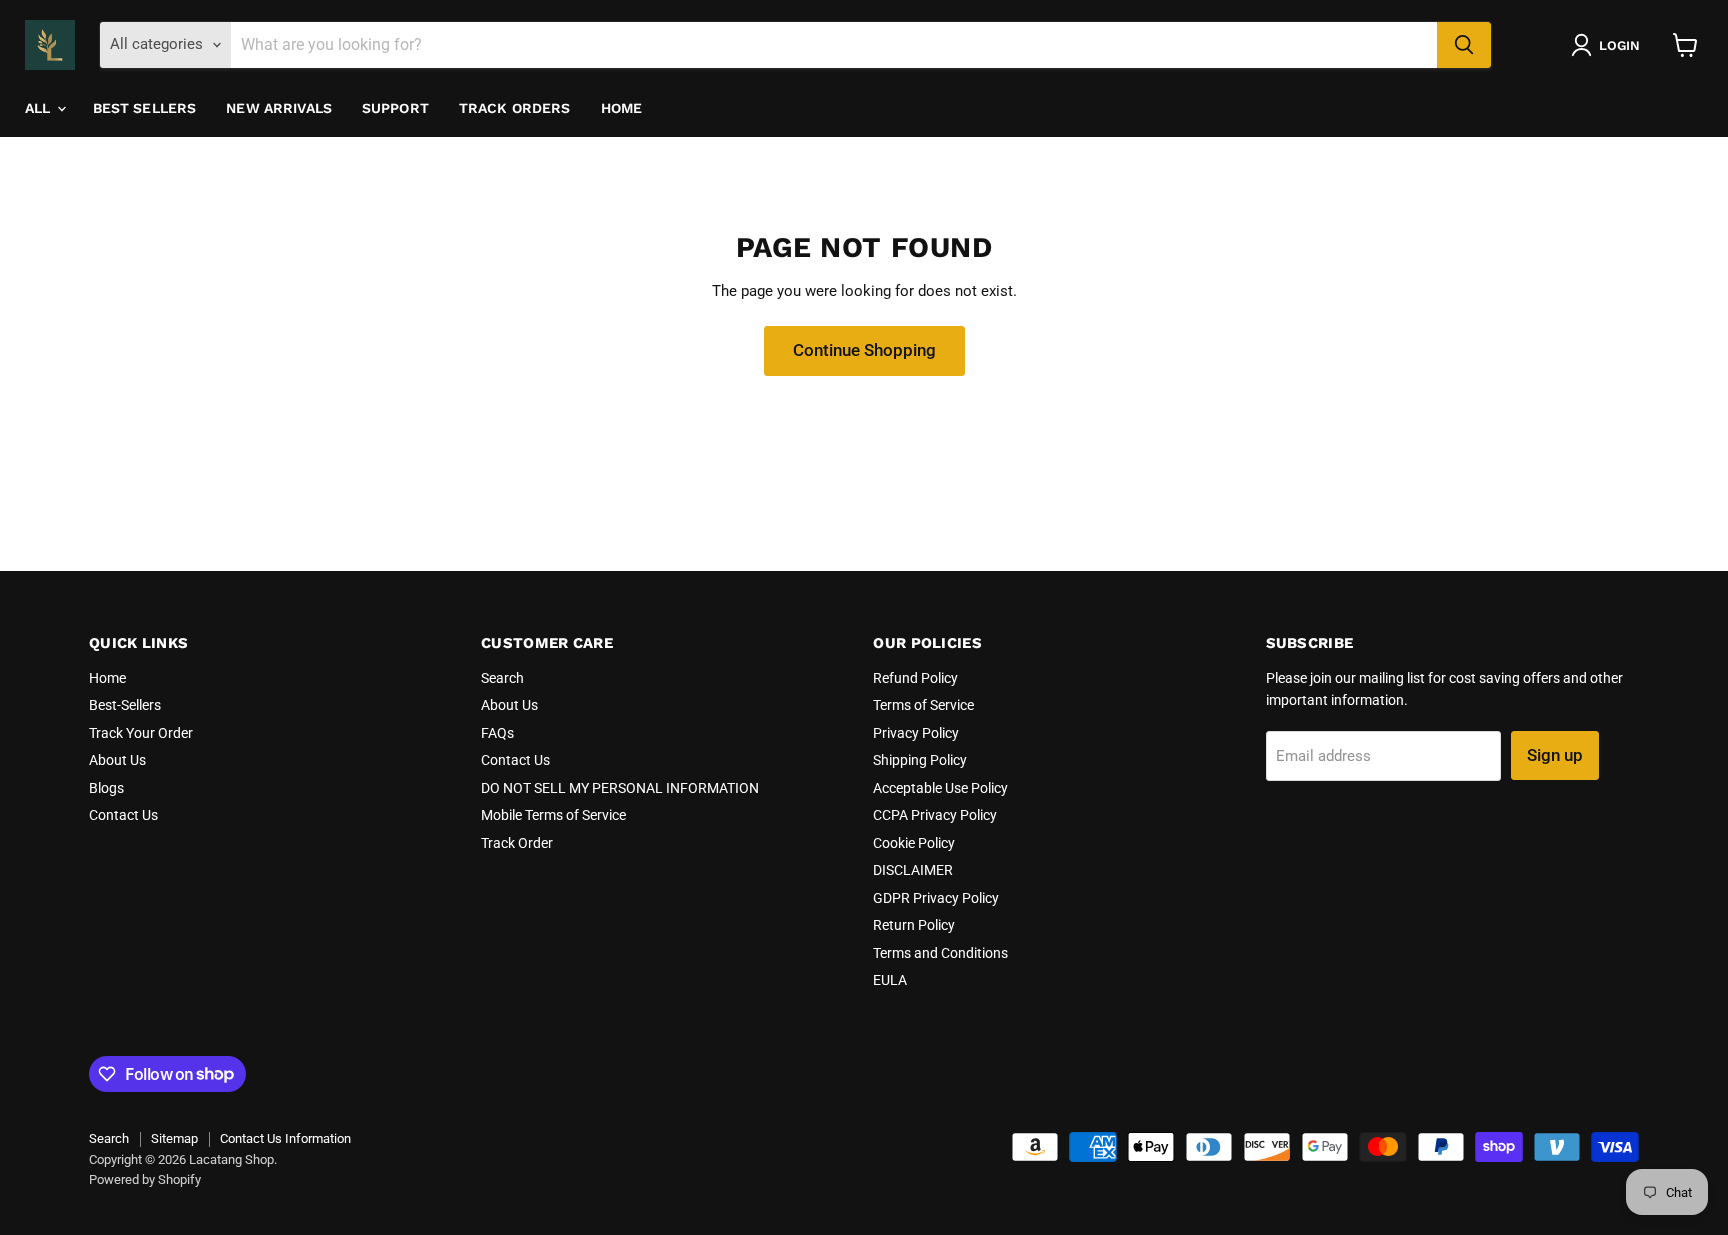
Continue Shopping (864, 350)
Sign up (1555, 755)
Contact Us (123, 815)
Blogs (106, 788)
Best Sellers (145, 108)
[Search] (1464, 45)
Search (502, 678)
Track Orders (515, 108)
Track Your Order (141, 733)
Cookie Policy (914, 843)
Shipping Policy (920, 760)
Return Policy (914, 925)
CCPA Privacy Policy (935, 815)
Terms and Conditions (940, 953)
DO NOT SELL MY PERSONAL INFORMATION (620, 788)
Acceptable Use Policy (940, 788)
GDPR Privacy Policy (936, 898)
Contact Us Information (285, 1138)
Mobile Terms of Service (553, 815)
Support (395, 108)
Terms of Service (923, 705)
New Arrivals (279, 108)
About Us (117, 760)
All (40, 108)
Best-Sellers (125, 705)
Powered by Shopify (145, 1179)
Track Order (517, 843)
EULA (890, 980)
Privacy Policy (916, 733)
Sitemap (174, 1138)
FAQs (497, 733)
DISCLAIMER (913, 870)
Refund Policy (915, 678)
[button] (1609, 45)
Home (622, 108)
